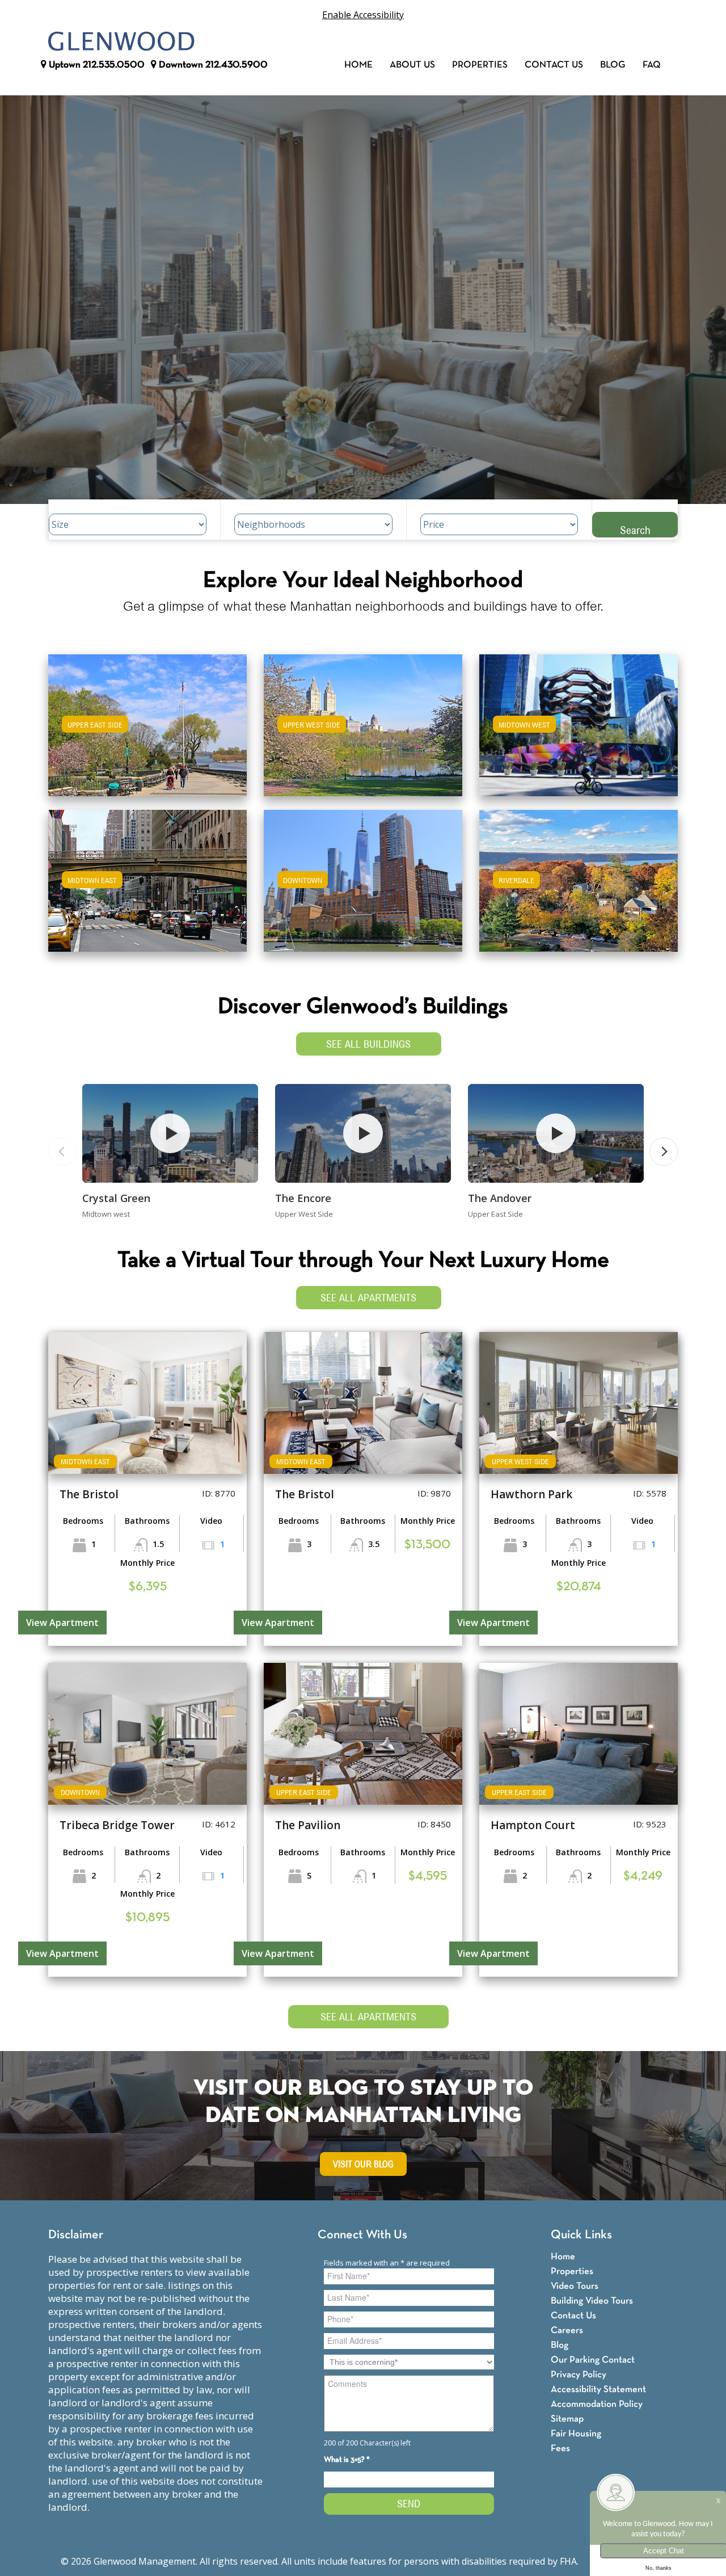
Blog (613, 65)
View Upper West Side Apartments (363, 733)
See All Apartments (368, 1298)
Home (358, 65)
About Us (412, 65)
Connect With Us (362, 2235)
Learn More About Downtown (363, 875)
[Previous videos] (62, 1152)
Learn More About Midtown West (579, 720)
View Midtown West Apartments (579, 733)
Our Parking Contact (593, 2360)
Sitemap (567, 2419)
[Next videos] (664, 1152)
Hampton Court (533, 1825)
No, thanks (659, 2568)
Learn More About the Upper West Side (363, 720)
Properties (480, 65)
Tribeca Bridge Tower (117, 1825)
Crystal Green (116, 1198)
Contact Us (554, 65)
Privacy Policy (579, 2375)
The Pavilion (308, 1825)
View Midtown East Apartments (147, 888)
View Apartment (62, 1623)
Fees (560, 2449)
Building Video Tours (592, 2301)
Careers (567, 2331)
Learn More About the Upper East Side (147, 720)
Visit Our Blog (363, 2164)
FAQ (652, 65)
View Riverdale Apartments (579, 888)
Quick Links (581, 2235)
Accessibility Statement (598, 2390)
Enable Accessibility (363, 15)
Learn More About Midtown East (148, 875)
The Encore (303, 1198)
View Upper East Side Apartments (148, 733)
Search (635, 530)
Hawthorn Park (531, 1494)
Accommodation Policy (597, 2404)
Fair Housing (576, 2434)
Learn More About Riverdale (579, 875)
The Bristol (89, 1494)
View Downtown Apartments (363, 888)
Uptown (96, 65)
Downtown (212, 65)
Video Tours (575, 2286)
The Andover (500, 1198)
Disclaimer (76, 2235)
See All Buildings (368, 1044)
